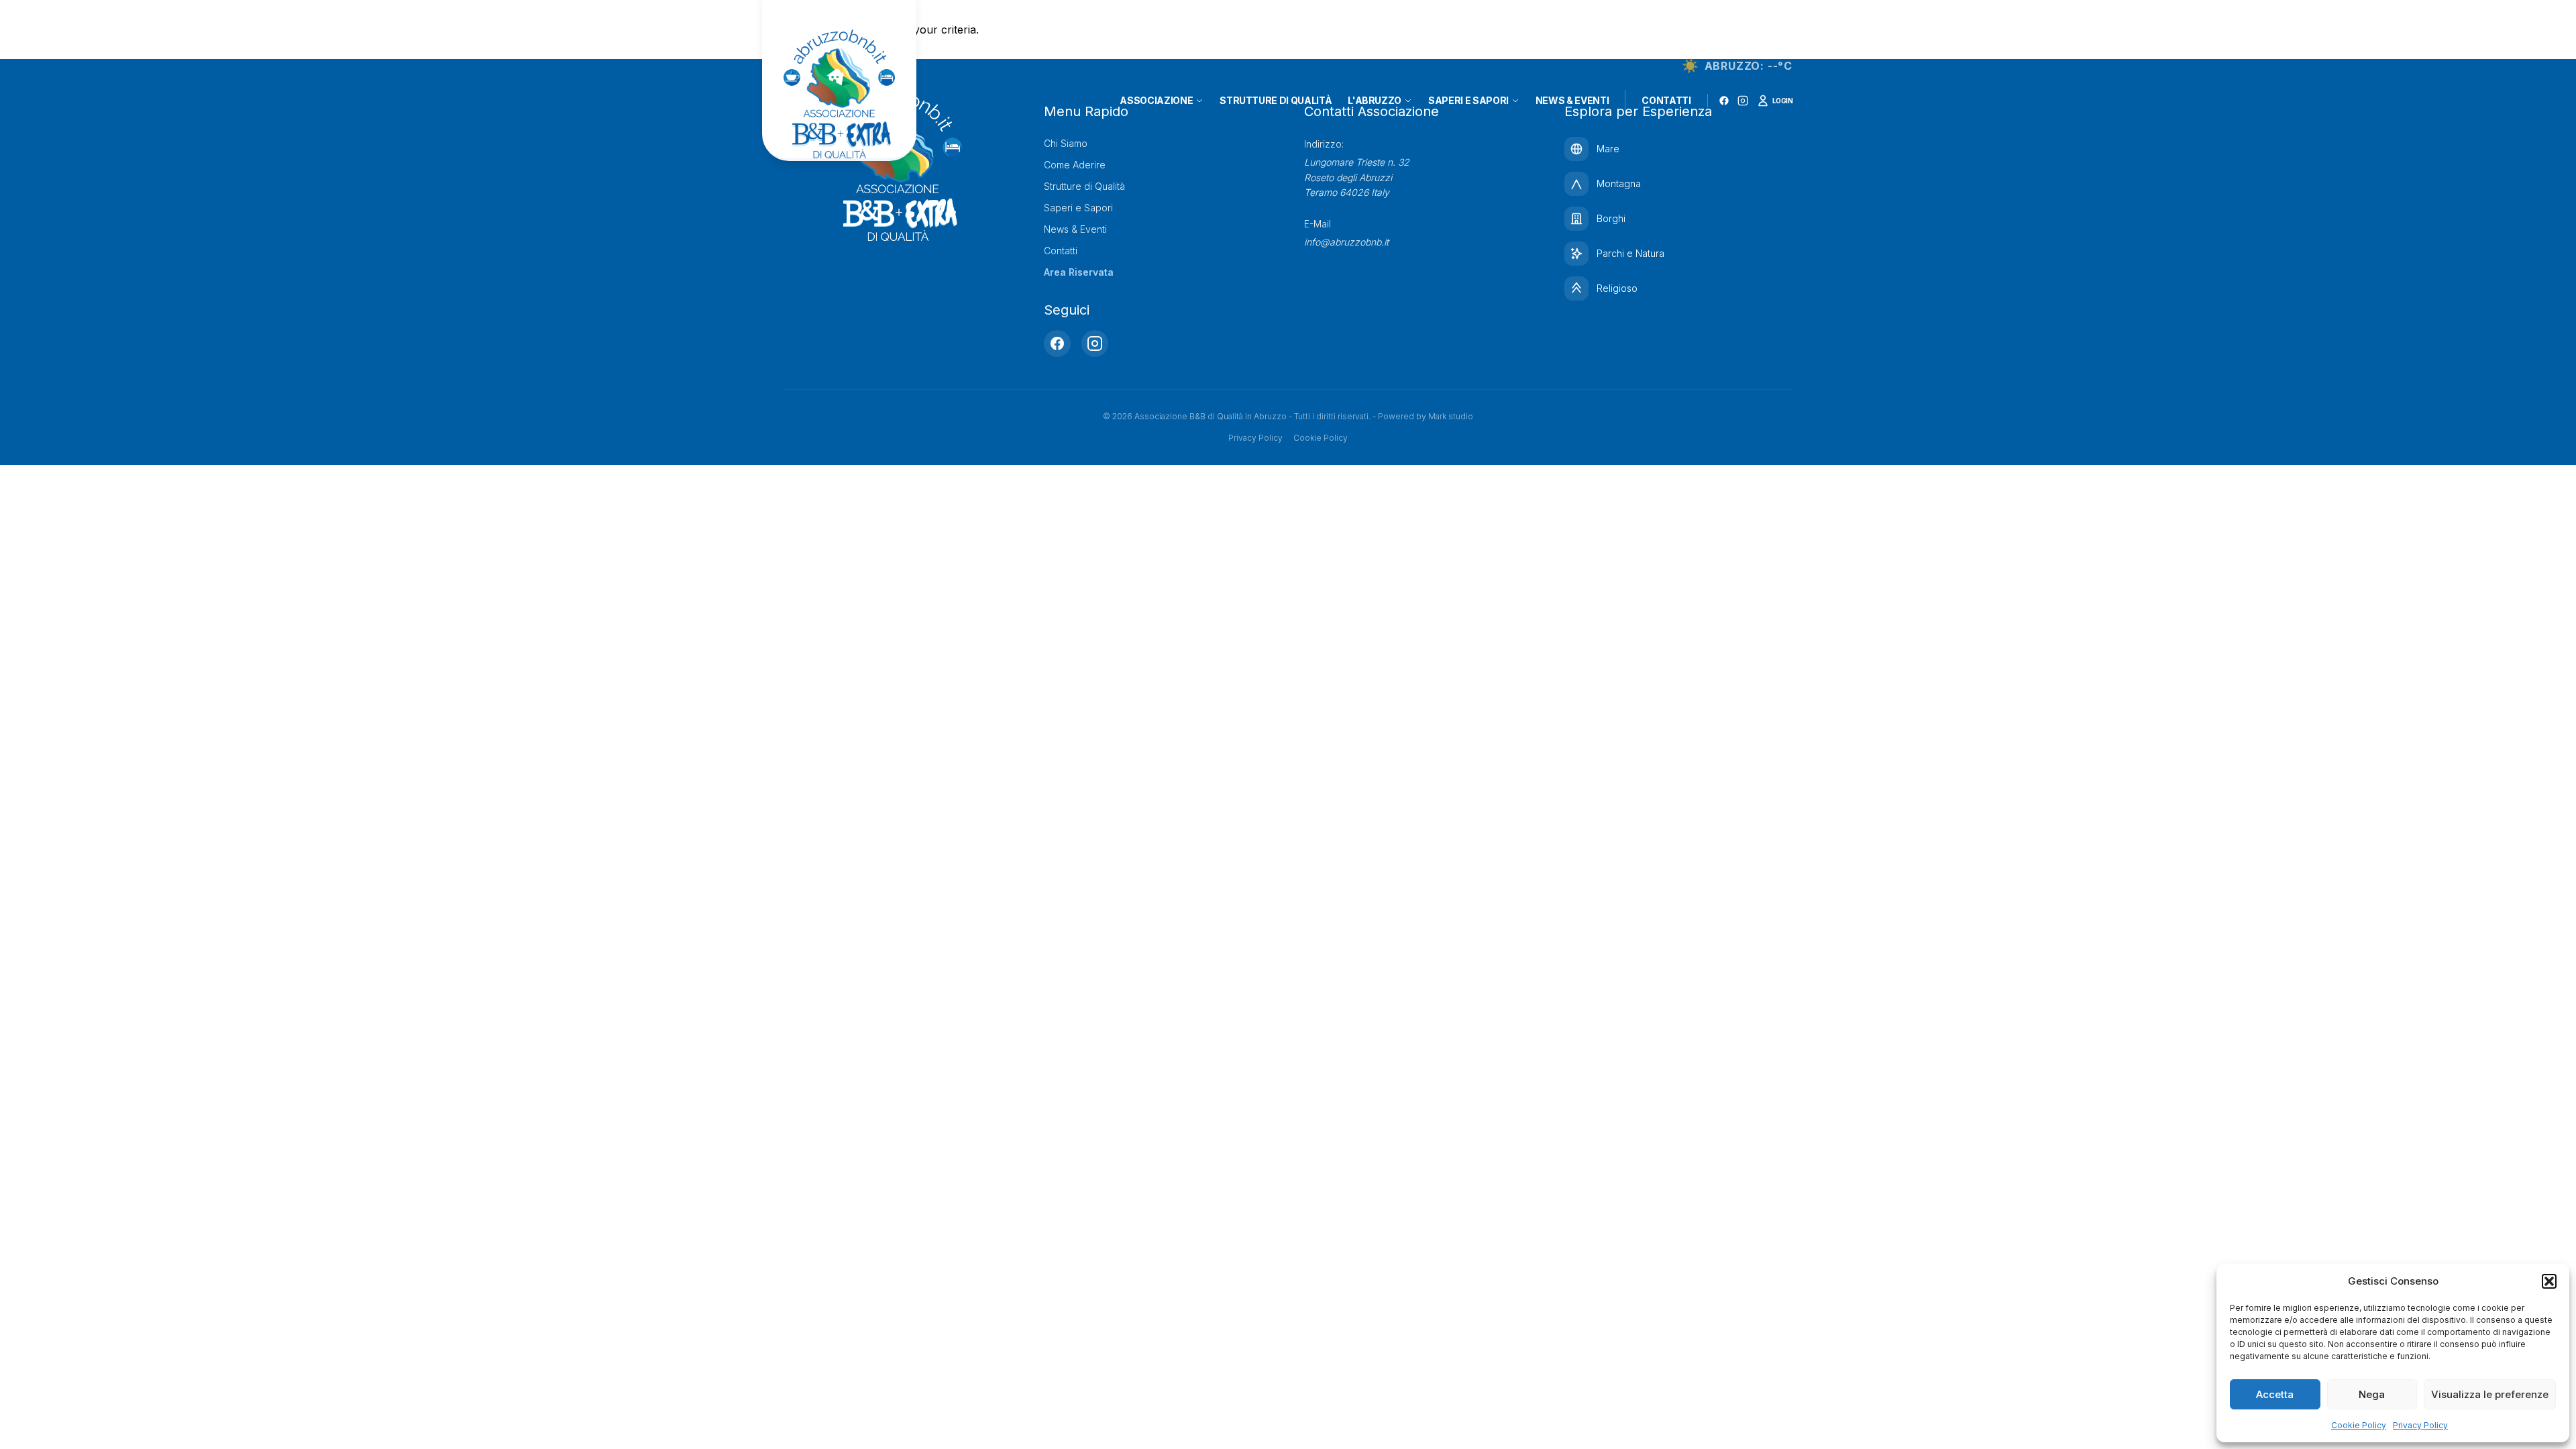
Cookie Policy (2359, 1425)
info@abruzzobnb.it (1346, 242)
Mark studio (1451, 416)
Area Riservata (1079, 272)
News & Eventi (1572, 100)
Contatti (1666, 100)
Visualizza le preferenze (2490, 1394)
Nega (2372, 1394)
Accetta (2275, 1394)
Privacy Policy (2420, 1425)
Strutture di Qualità (1276, 100)
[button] (2549, 1281)
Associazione (1156, 100)
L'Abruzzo (1375, 100)
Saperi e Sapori (1468, 100)
